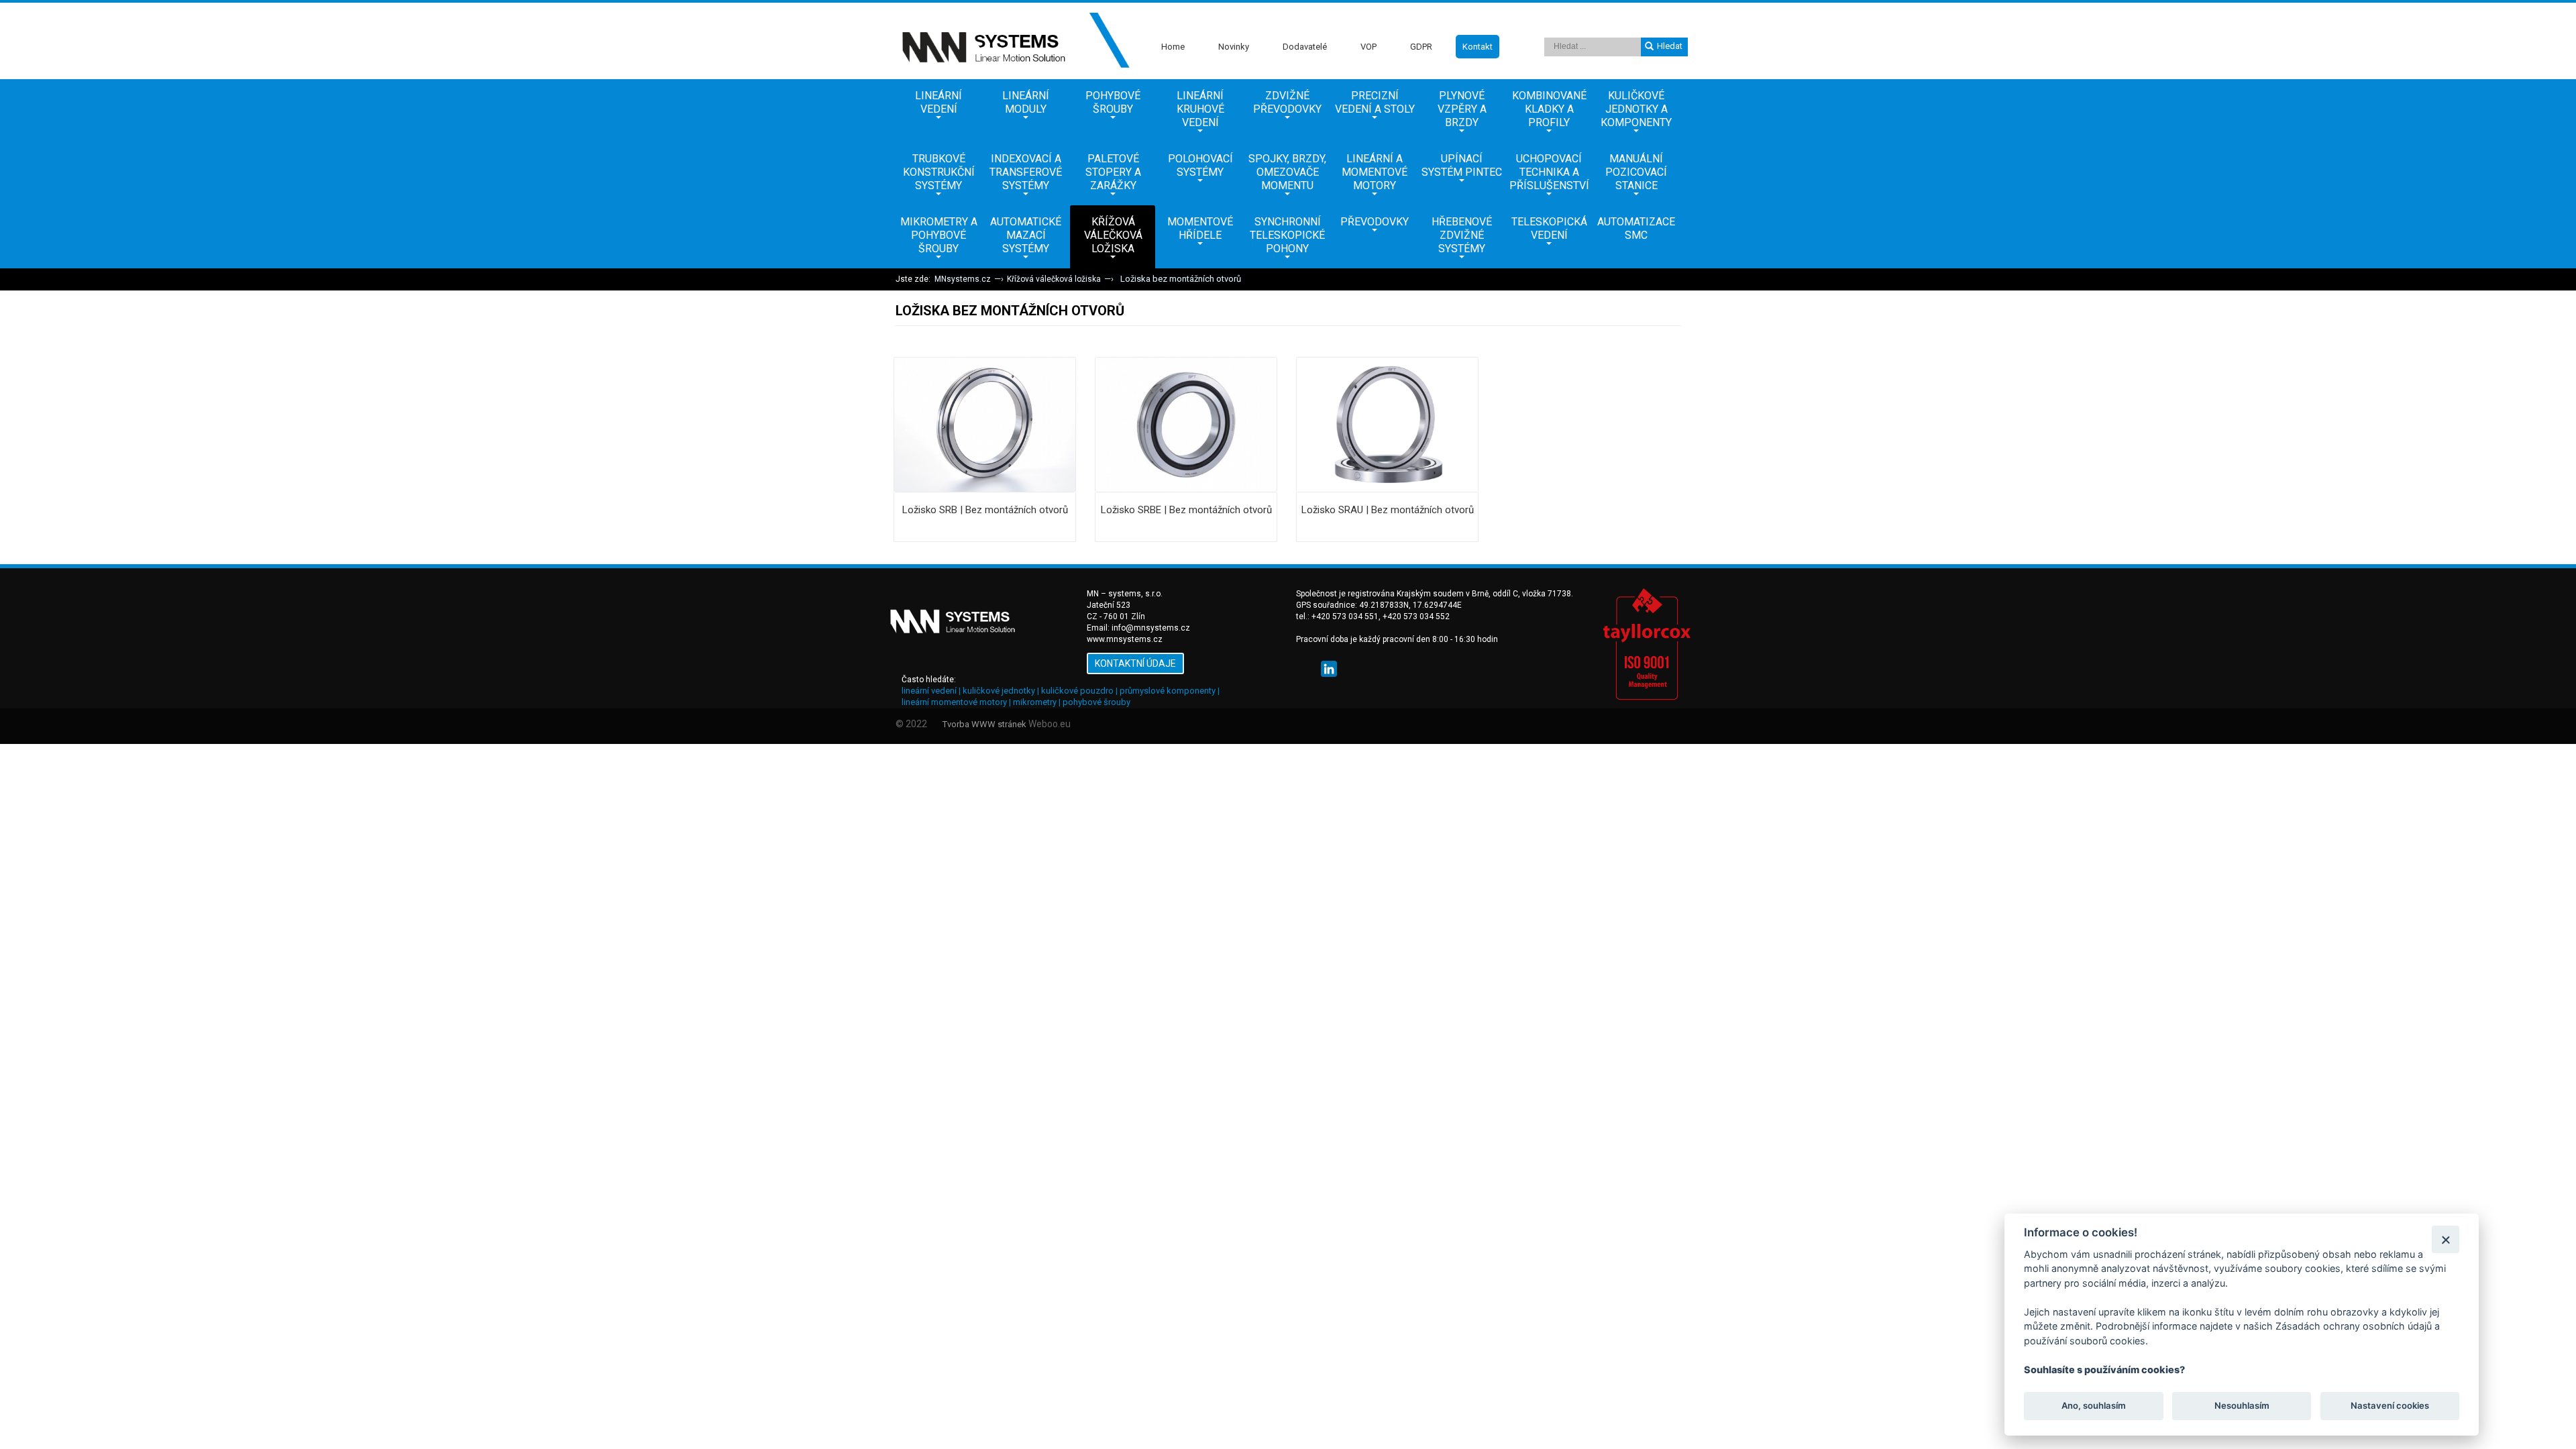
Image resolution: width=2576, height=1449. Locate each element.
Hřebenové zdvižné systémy (1462, 235)
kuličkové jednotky (999, 691)
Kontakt (1478, 47)
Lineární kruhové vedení (1200, 109)
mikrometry (1035, 702)
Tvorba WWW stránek (984, 724)
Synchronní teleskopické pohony (1287, 235)
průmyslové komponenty (1168, 691)
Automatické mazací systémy (1026, 235)
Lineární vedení (938, 102)
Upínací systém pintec (1462, 165)
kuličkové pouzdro (1077, 691)
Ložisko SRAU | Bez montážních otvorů (1388, 510)
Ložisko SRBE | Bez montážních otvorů (1186, 510)
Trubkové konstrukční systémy (939, 172)
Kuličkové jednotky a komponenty (1636, 109)
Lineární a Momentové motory (1375, 172)
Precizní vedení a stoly (1375, 102)
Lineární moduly (1026, 102)
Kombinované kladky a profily (1549, 109)
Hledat (1670, 46)
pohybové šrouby (1096, 702)
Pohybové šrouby (1113, 102)
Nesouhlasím (2241, 1406)
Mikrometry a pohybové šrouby (939, 235)
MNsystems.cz (963, 279)
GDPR (1421, 47)
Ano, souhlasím (2094, 1406)
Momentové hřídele (1200, 228)
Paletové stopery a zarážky (1113, 172)
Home (1173, 47)
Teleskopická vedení (1549, 228)
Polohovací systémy (1200, 165)
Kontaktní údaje (1135, 663)
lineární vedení (929, 691)
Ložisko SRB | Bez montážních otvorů (985, 510)
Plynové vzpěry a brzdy (1462, 109)
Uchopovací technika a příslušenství (1549, 172)
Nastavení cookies (2390, 1406)
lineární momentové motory (954, 702)
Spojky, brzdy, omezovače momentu (1287, 172)
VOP (1368, 47)
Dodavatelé (1305, 47)
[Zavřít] (2446, 1239)
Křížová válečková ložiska (1113, 235)
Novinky (1234, 47)
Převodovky (1375, 222)
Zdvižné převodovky (1287, 102)
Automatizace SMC (1636, 228)
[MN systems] (1013, 41)
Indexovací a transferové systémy (1026, 172)
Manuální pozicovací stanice (1636, 172)
